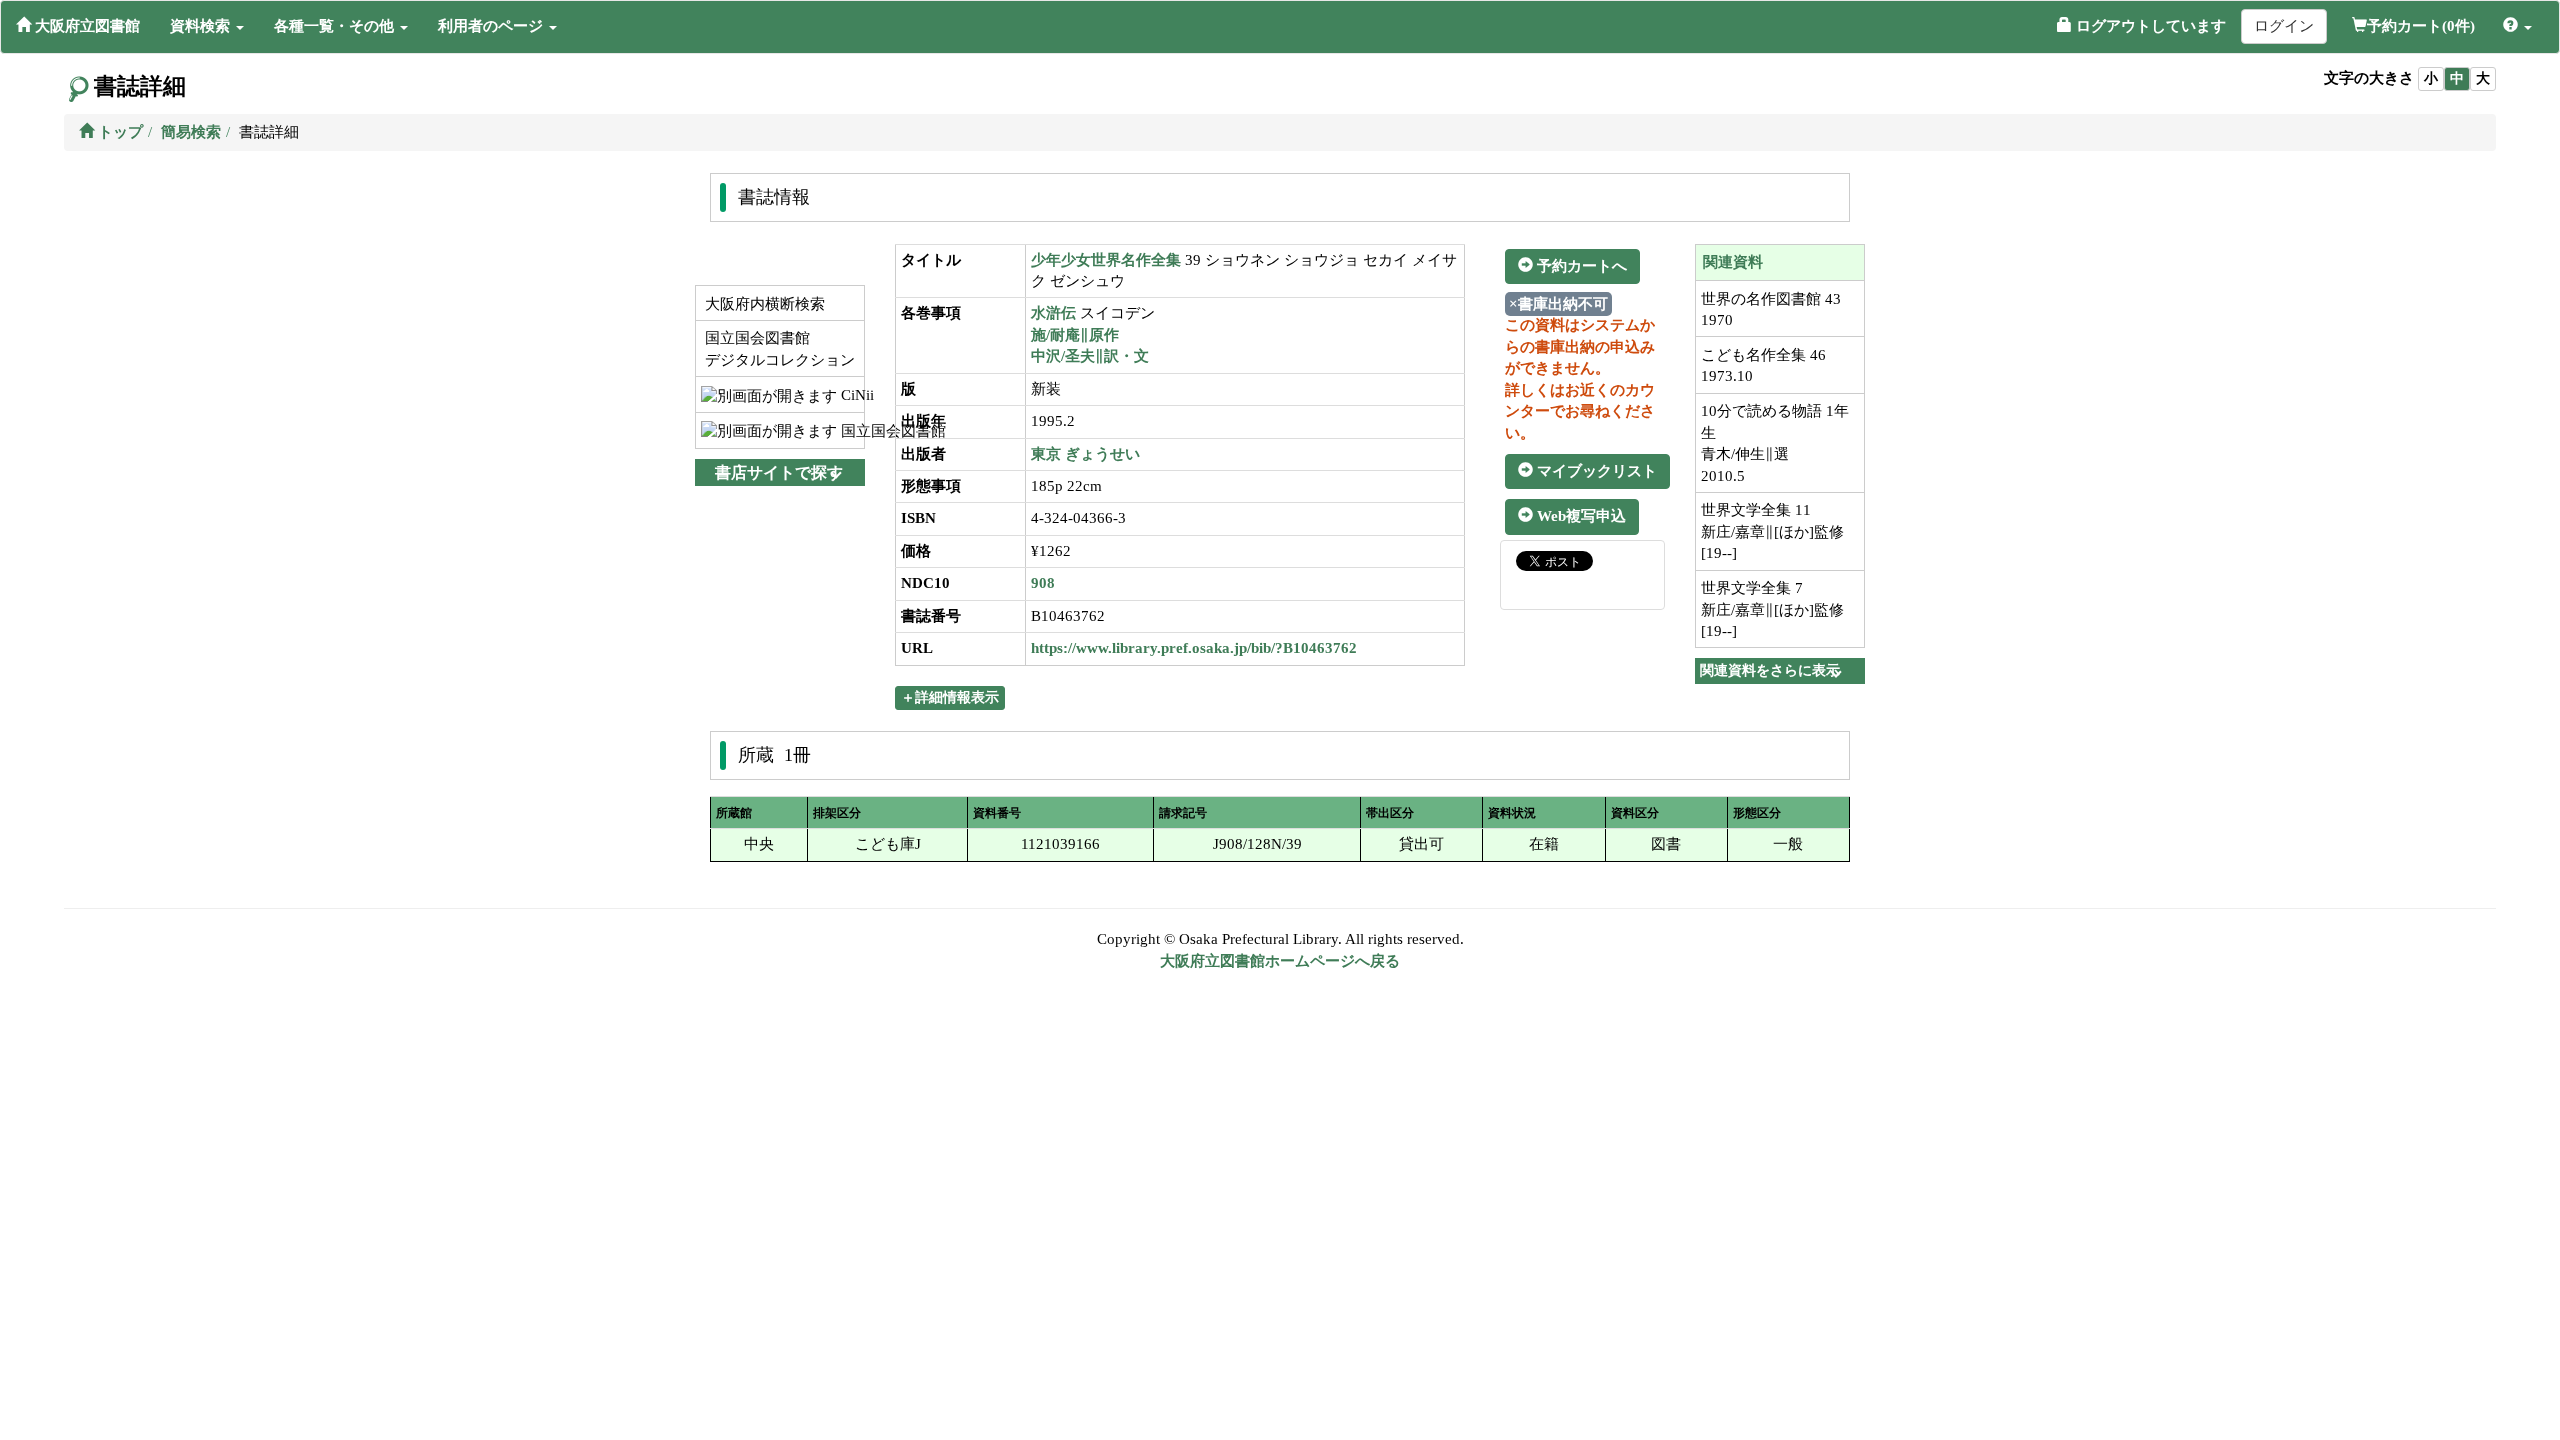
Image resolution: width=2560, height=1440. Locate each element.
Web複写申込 (1579, 516)
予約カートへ (1580, 266)
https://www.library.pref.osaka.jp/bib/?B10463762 (1194, 648)
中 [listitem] (2457, 78)
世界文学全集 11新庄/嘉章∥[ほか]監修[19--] (1772, 531)
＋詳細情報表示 (950, 697)
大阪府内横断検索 (763, 304)
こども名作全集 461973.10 (1763, 365)
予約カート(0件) (2421, 26)
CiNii (850, 395)
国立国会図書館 (850, 431)
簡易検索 (191, 132)
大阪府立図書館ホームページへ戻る (1280, 961)
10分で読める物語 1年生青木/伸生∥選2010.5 (1775, 443)
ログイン (2284, 26)
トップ (118, 132)
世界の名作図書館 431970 (1771, 309)
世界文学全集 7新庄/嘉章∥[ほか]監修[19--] (1772, 609)
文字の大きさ (2369, 78)
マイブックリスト (1595, 471)
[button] (207, 26)
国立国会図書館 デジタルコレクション (778, 348)
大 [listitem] (2483, 78)
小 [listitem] (2431, 78)
